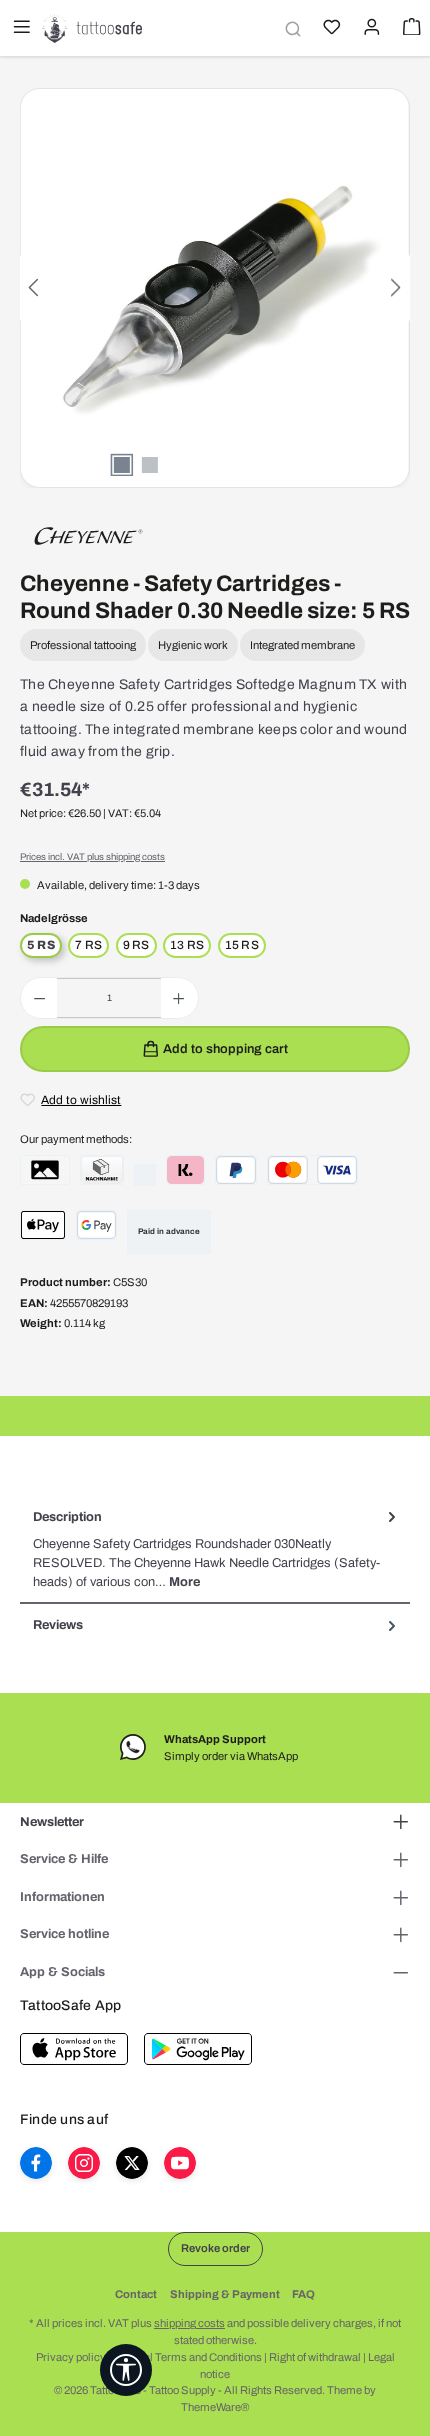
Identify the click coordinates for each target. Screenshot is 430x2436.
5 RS (41, 945)
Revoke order (215, 2248)
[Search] (290, 28)
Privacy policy (71, 2357)
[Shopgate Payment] (45, 1170)
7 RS (88, 945)
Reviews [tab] (58, 1625)
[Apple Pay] (43, 1225)
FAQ (303, 2294)
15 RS (242, 945)
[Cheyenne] (88, 535)
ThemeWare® (215, 2407)
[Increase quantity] (178, 998)
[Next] (395, 287)
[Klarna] (185, 1170)
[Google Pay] (97, 1225)
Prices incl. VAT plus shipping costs (92, 857)
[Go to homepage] (92, 28)
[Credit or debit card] (312, 1170)
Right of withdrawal (315, 2357)
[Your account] (370, 29)
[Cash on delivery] (102, 1170)
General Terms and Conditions (187, 2357)
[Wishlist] (330, 29)
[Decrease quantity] (39, 998)
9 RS (136, 945)
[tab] (215, 1550)
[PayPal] (236, 1170)
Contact (136, 2294)
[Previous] (35, 287)
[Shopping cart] (410, 29)
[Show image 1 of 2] (122, 465)
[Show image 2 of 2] (150, 465)
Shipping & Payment (225, 2294)
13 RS (187, 945)
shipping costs (189, 2323)
